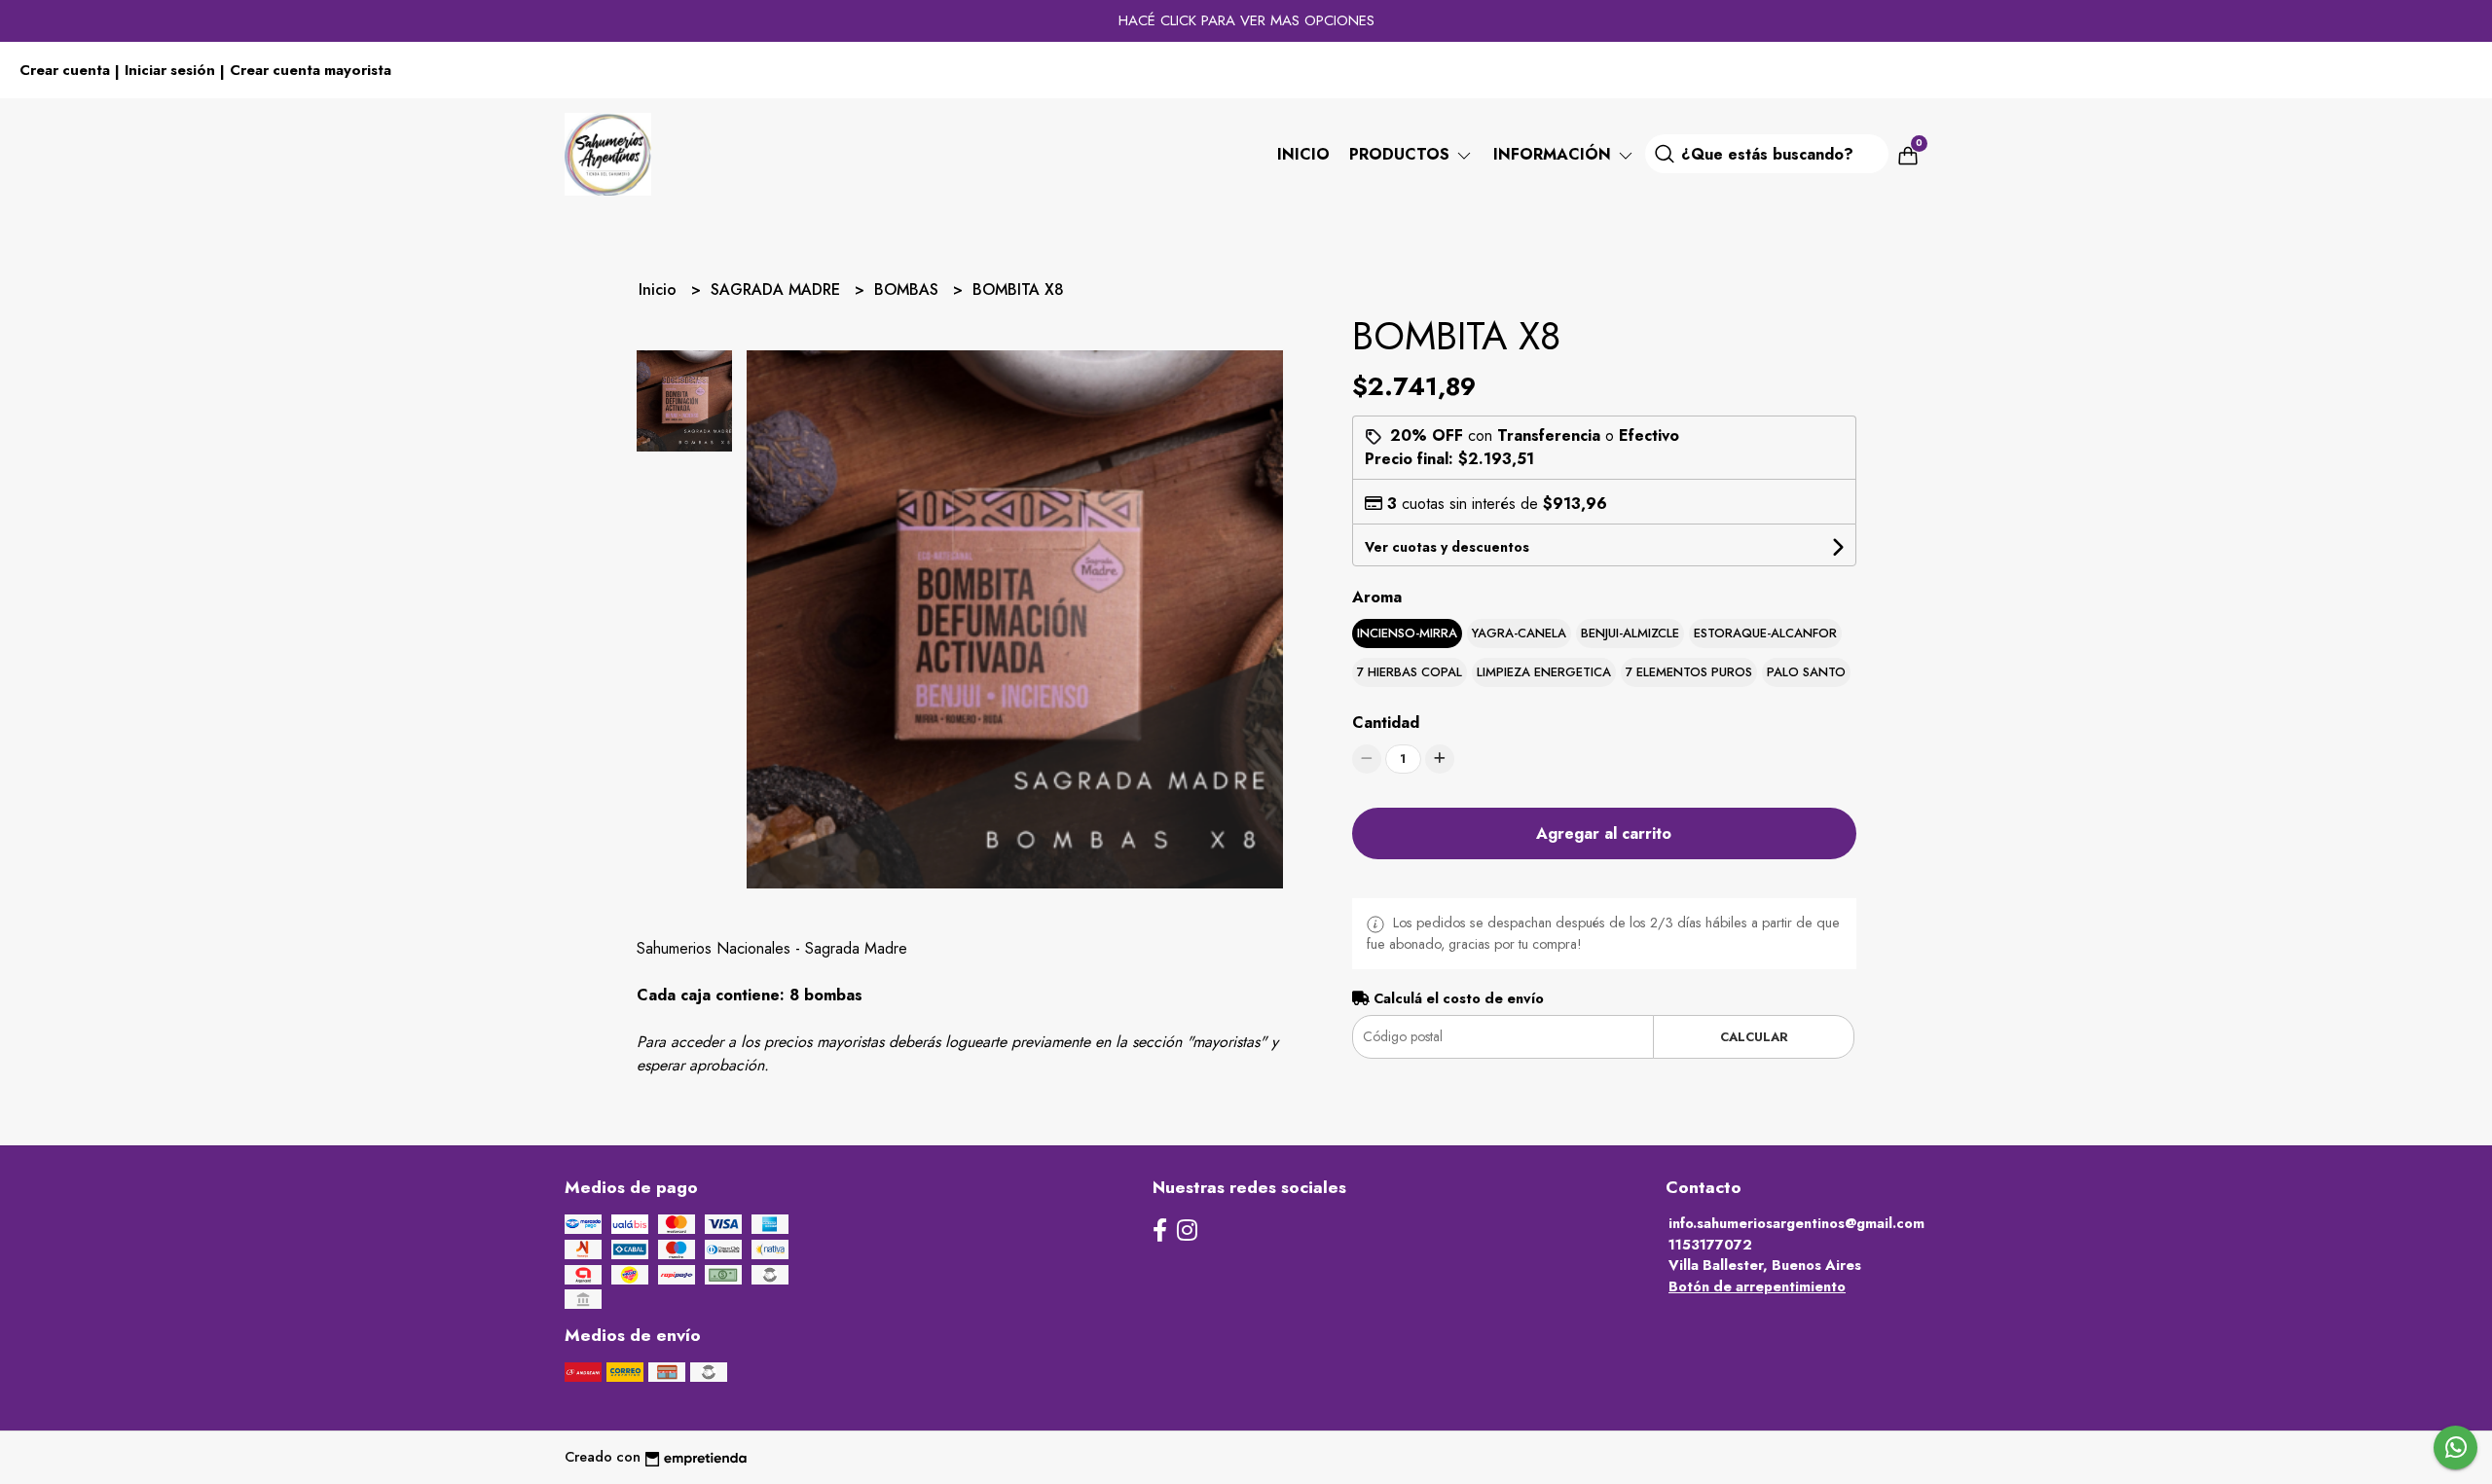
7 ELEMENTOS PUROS (1689, 672)
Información (1555, 154)
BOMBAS (909, 290)
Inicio (1303, 154)
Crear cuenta (65, 70)
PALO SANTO (1806, 672)
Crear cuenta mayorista (311, 70)
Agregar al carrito (1604, 833)
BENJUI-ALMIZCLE (1630, 633)
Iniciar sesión (170, 70)
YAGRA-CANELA (1519, 633)
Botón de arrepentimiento (1757, 1286)
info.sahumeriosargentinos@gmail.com (1796, 1223)
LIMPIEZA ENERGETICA (1544, 672)
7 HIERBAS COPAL (1410, 672)
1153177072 (1710, 1245)
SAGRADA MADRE (778, 290)
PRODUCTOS (1402, 154)
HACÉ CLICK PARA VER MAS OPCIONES (1246, 20)
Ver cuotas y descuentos (1447, 547)
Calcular (1754, 1037)
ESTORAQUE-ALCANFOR (1765, 633)
